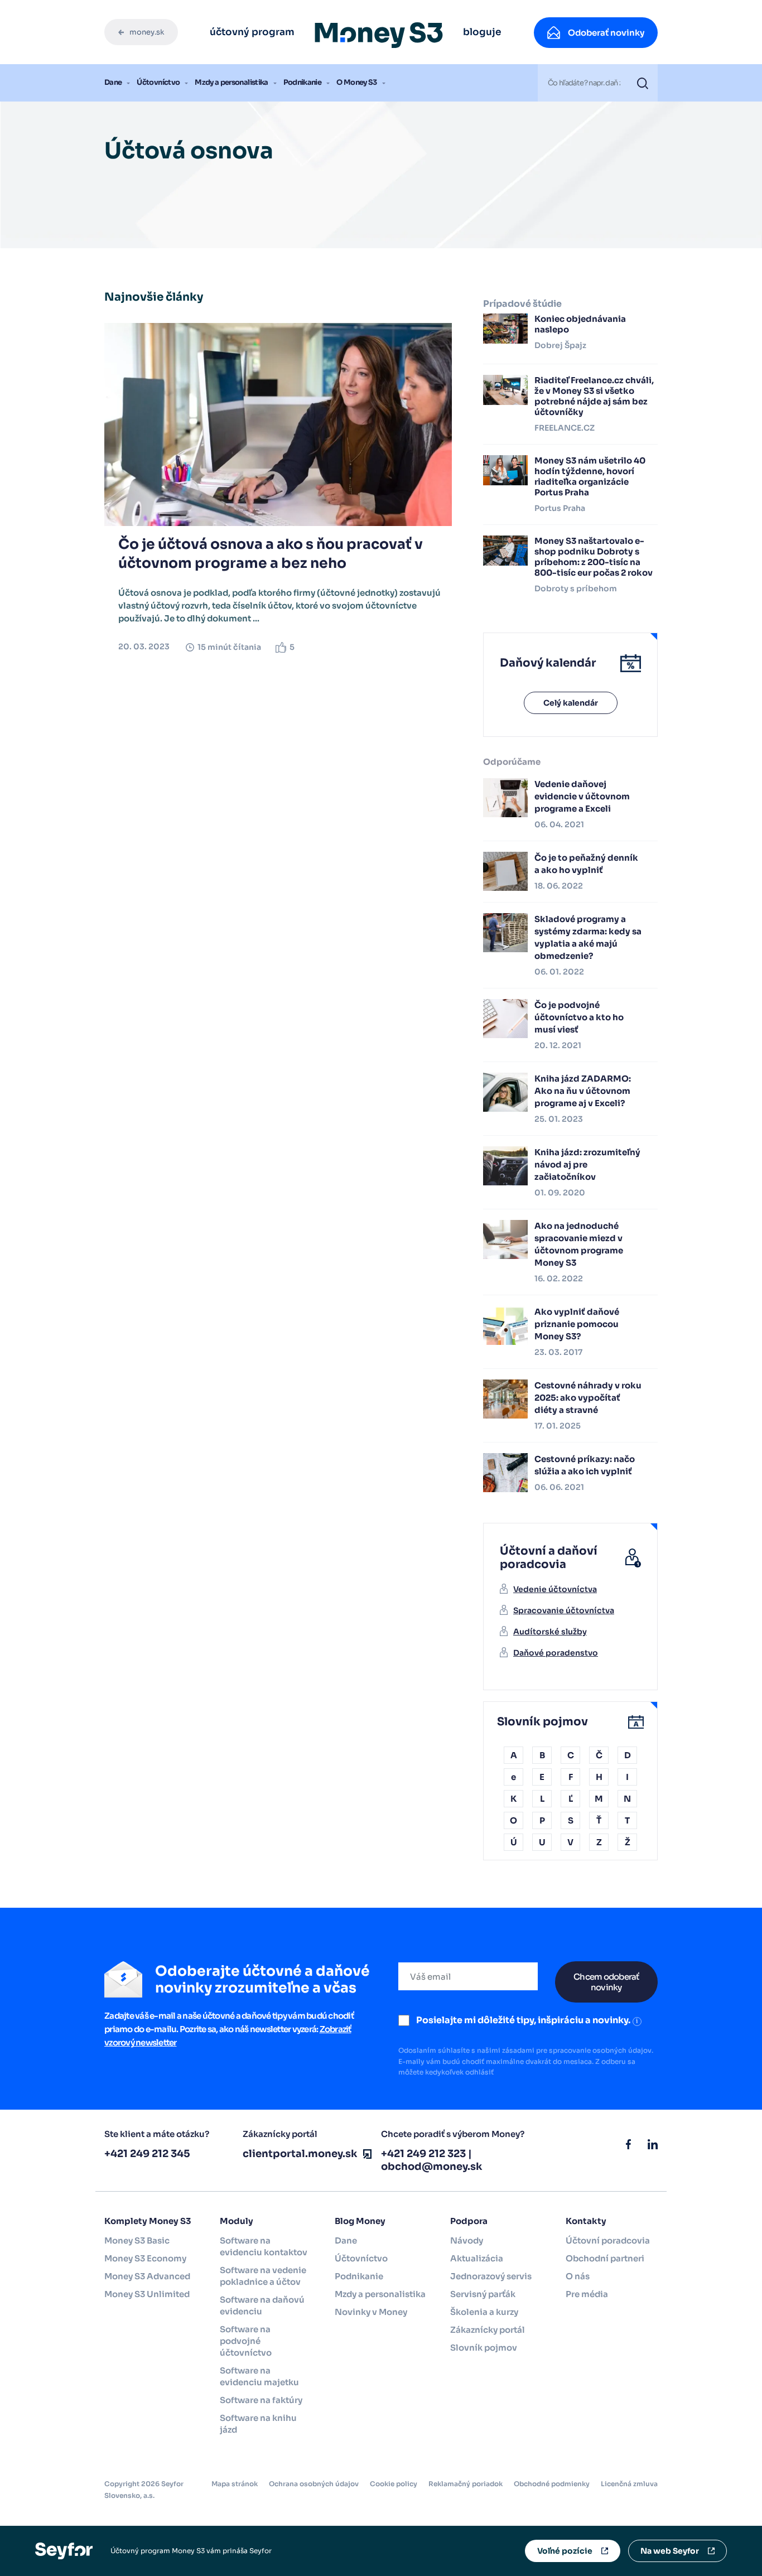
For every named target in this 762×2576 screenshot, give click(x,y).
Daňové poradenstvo (556, 1653)
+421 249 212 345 (147, 2154)
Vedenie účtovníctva (555, 1589)
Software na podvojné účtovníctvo (246, 2341)
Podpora (469, 2221)
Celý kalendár (571, 703)
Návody (467, 2240)
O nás (578, 2276)
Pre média (587, 2294)
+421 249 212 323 (423, 2154)
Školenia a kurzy (484, 2312)
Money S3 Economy (145, 2258)
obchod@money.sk (432, 2167)
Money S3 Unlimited (147, 2294)
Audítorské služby (550, 1632)
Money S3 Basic (137, 2240)
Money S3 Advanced (147, 2276)
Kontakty (586, 2221)
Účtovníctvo (158, 82)
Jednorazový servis (491, 2276)
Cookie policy (394, 2484)
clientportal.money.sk (300, 2154)
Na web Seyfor (670, 2551)
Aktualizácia (477, 2258)
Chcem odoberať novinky (606, 1982)
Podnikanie (303, 82)
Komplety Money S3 (148, 2221)
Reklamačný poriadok (466, 2484)
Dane (113, 82)
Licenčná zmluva (629, 2484)
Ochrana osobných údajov (314, 2484)
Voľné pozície (565, 2551)
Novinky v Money (371, 2312)
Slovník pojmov (484, 2348)
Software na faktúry (261, 2400)
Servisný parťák (483, 2294)
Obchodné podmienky (552, 2484)
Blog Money (360, 2221)
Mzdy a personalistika (231, 82)
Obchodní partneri (605, 2258)
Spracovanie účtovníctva (564, 1610)
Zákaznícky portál (488, 2330)
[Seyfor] (64, 2550)
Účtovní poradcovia (608, 2240)
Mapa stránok (235, 2484)
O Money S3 (357, 82)
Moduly (237, 2221)
